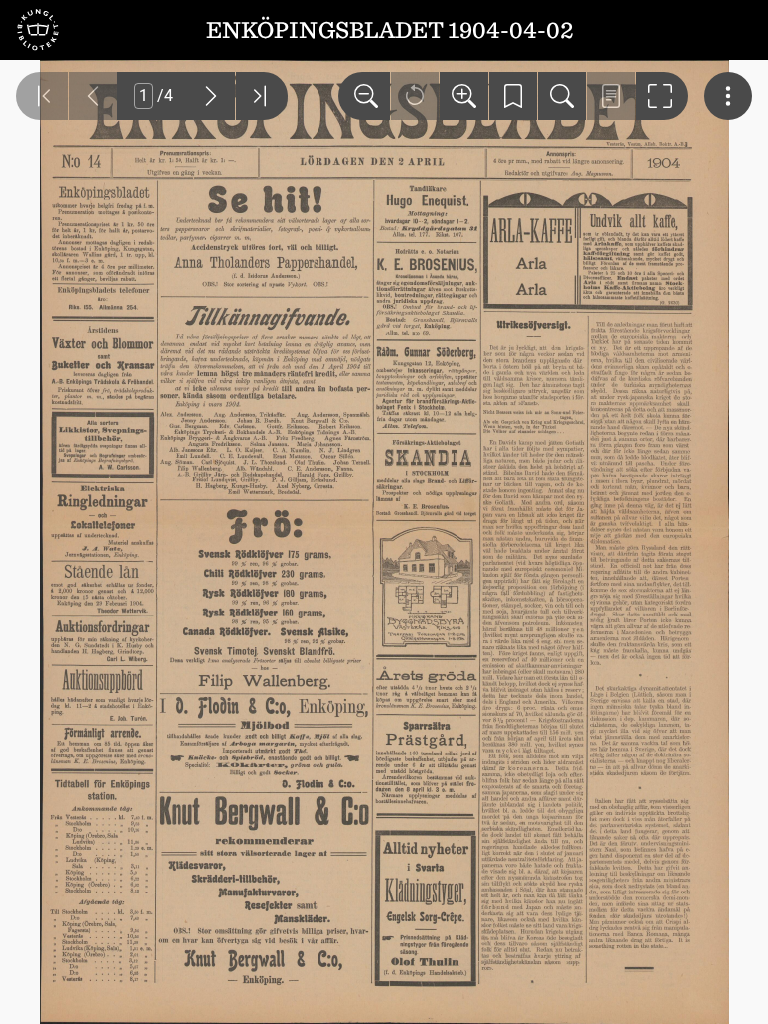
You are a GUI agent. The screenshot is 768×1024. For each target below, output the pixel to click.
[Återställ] (415, 96)
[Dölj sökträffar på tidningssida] (611, 96)
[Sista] (262, 96)
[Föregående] (93, 96)
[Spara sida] (513, 96)
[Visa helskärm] (662, 96)
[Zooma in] (464, 96)
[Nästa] (211, 96)
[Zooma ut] (364, 96)
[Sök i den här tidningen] (562, 96)
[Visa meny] (728, 96)
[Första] (42, 96)
